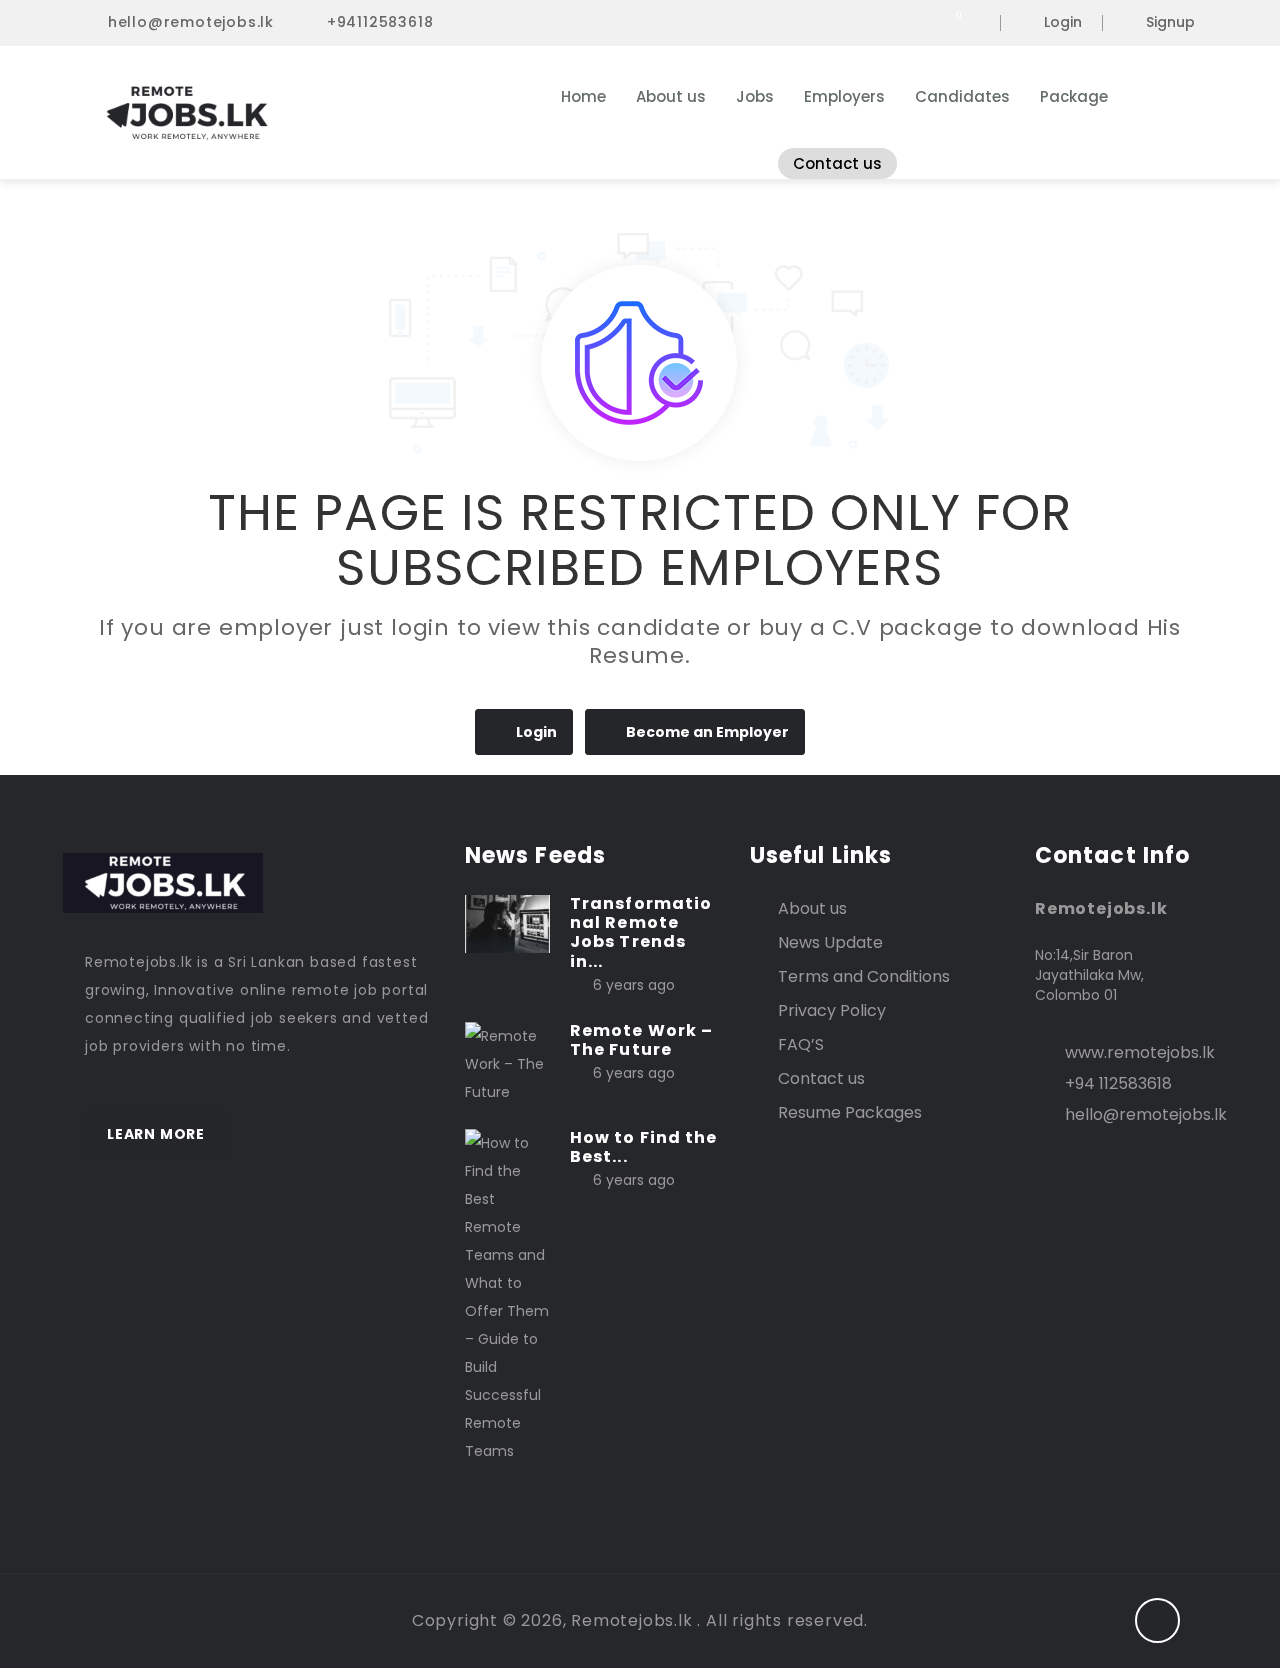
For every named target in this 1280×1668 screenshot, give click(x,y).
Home (583, 96)
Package (1074, 96)
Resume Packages (850, 1112)
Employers (844, 96)
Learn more (156, 1134)
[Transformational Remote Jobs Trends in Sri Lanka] (507, 923)
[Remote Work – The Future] (507, 1063)
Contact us (837, 163)
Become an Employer (707, 732)
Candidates (962, 96)
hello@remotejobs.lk (191, 22)
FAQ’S (801, 1044)
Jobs (755, 96)
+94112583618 (380, 22)
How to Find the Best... (644, 1147)
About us (671, 96)
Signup (1170, 23)
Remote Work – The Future (641, 1040)
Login (1063, 23)
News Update (830, 942)
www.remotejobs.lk (1140, 1052)
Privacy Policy (832, 1010)
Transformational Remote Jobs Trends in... (641, 932)
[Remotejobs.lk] (279, 113)
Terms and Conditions (864, 976)
